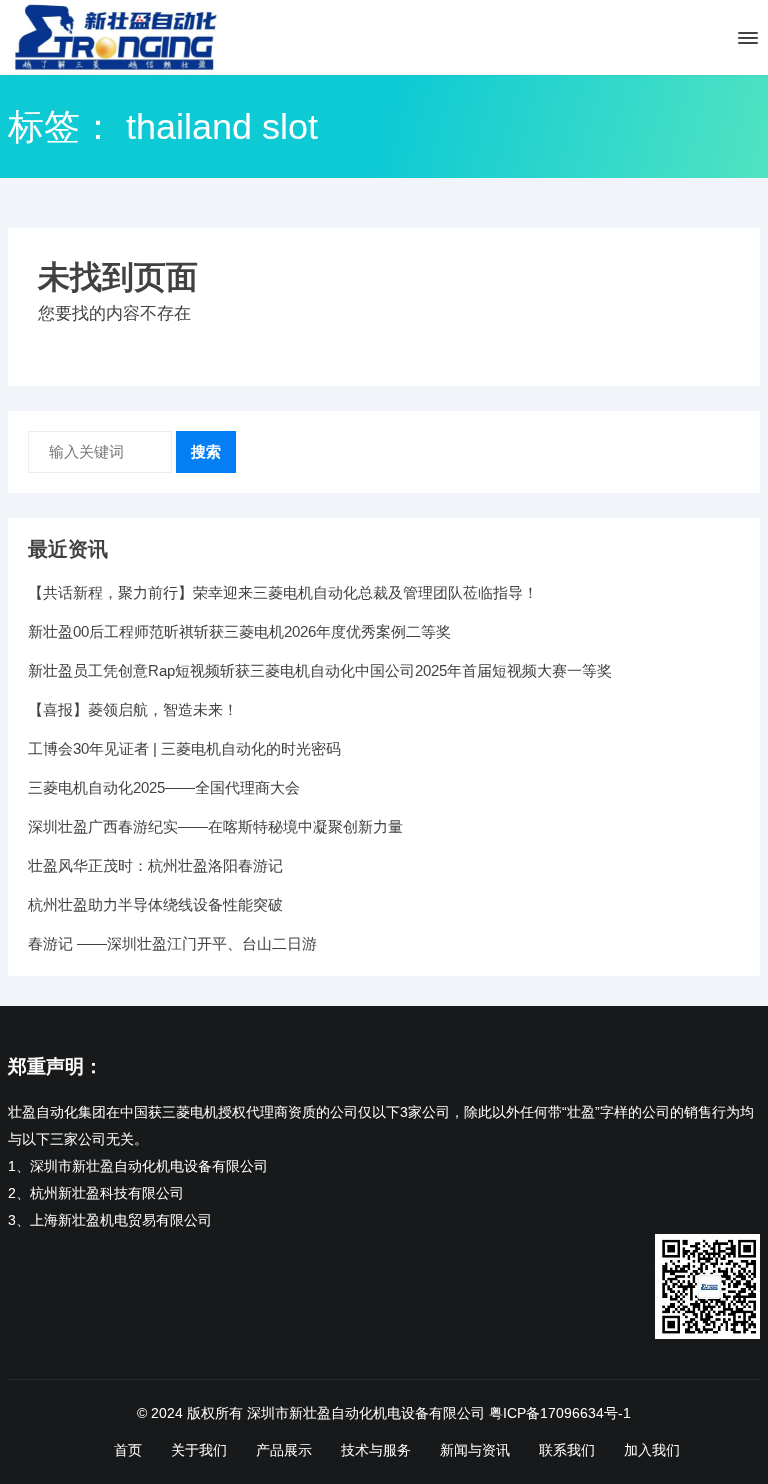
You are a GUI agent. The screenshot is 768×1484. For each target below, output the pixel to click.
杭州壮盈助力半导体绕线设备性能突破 (155, 904)
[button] (746, 42)
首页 (128, 1450)
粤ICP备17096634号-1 (560, 1413)
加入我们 (652, 1450)
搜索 (206, 451)
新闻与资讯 (475, 1450)
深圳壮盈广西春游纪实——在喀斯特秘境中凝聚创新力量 (215, 826)
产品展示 (284, 1450)
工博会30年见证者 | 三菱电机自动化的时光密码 (184, 748)
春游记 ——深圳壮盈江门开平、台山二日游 (172, 943)
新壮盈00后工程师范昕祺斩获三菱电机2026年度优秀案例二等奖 (239, 631)
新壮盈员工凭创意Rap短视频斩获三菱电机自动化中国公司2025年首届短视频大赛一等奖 (320, 670)
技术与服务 (376, 1450)
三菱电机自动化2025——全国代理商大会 (164, 787)
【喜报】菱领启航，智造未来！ (133, 709)
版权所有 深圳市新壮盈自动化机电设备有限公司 (336, 1413)
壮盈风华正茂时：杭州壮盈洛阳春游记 (155, 865)
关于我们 (199, 1450)
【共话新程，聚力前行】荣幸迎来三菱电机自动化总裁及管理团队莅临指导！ (283, 592)
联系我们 (567, 1450)
